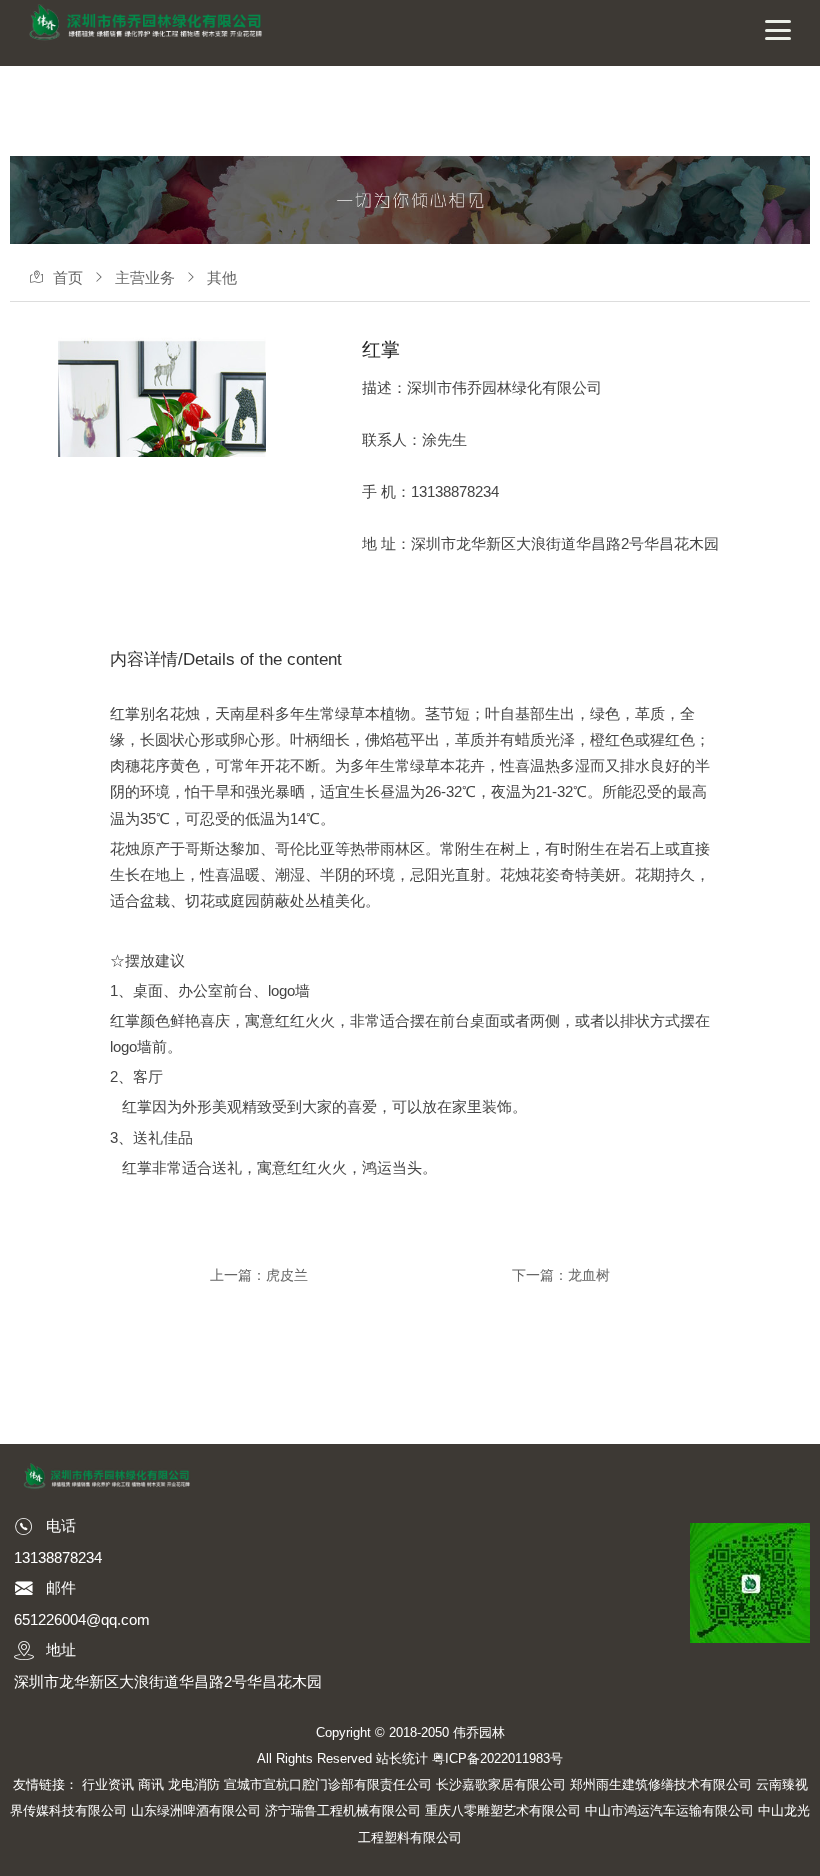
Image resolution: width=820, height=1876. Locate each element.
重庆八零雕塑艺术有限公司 (503, 1810)
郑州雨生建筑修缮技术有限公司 (661, 1784)
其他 (222, 278)
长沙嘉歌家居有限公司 (501, 1784)
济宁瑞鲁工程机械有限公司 (343, 1810)
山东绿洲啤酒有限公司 (196, 1810)
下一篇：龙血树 (561, 1275)
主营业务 (145, 278)
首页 (68, 278)
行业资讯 (108, 1784)
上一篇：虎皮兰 (259, 1275)
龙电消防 (194, 1784)
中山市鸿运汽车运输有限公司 (669, 1810)
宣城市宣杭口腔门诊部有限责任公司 (328, 1784)
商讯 (151, 1784)
